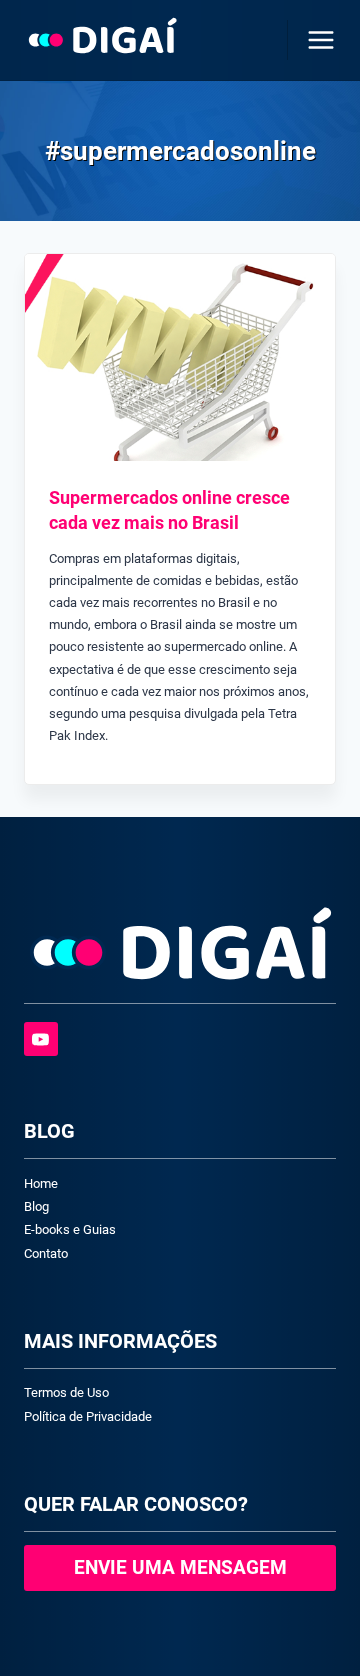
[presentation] (180, 357)
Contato (46, 1253)
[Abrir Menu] (317, 39)
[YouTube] (41, 1039)
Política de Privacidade (88, 1416)
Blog (36, 1206)
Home (41, 1183)
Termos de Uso (66, 1392)
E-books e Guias (70, 1229)
